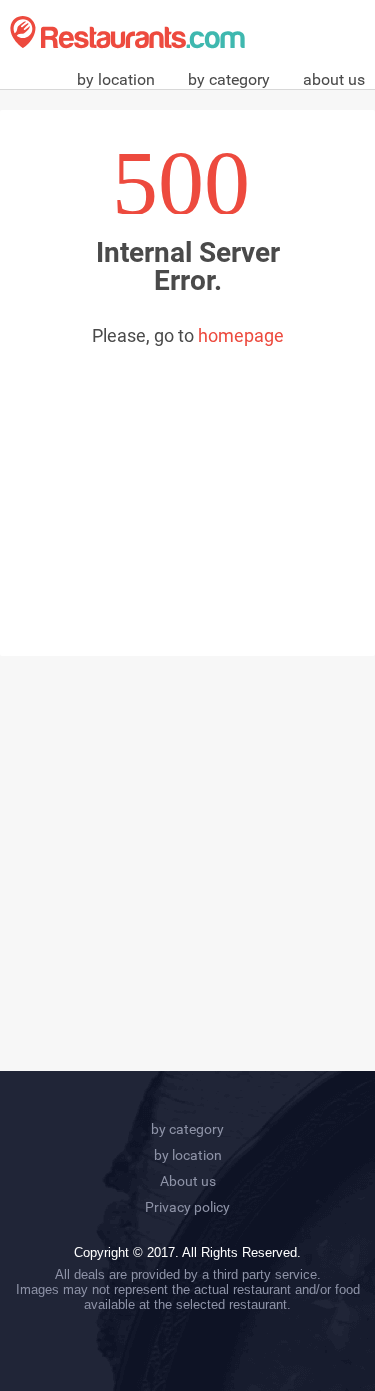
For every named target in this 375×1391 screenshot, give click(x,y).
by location (116, 79)
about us (334, 79)
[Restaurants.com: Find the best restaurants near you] (127, 32)
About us (188, 1181)
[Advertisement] (187, 481)
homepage (241, 335)
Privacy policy (187, 1207)
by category (229, 79)
